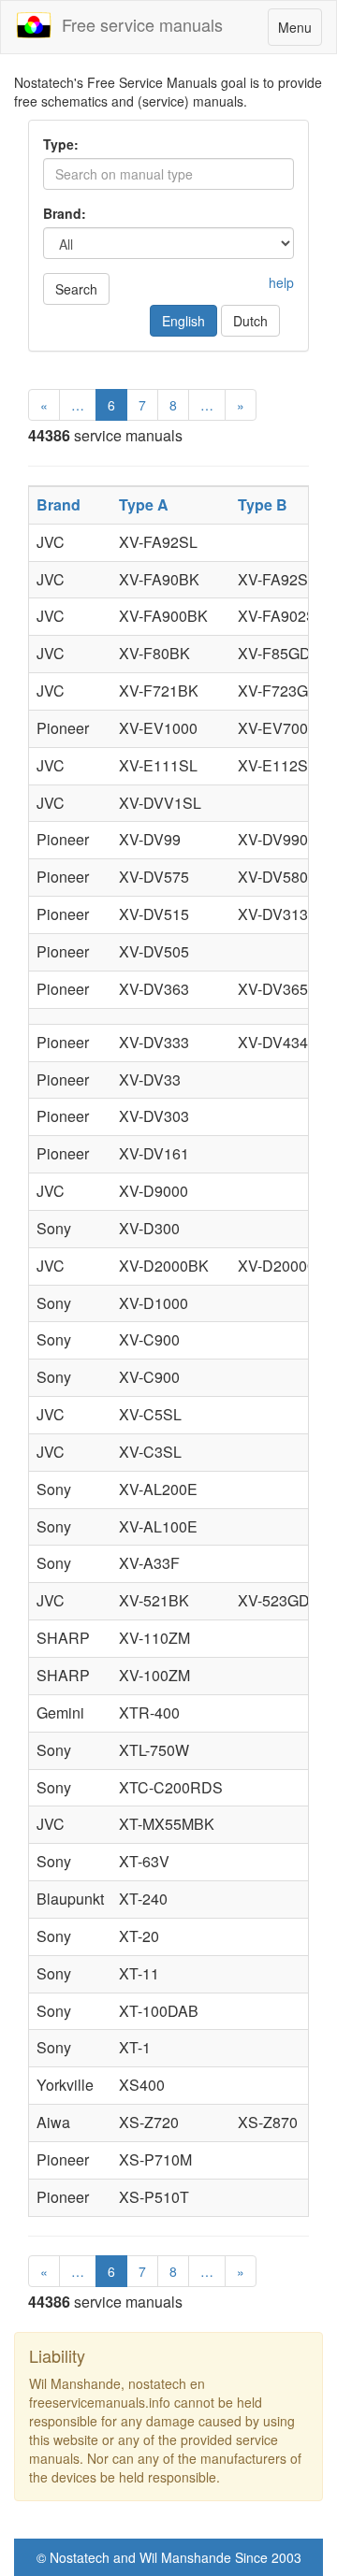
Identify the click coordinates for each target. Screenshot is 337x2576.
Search (76, 289)
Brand (59, 504)
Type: (61, 144)
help (281, 282)
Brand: (65, 213)
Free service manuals (138, 24)
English (183, 321)
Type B (263, 504)
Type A (144, 504)
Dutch (250, 321)
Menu (300, 31)
